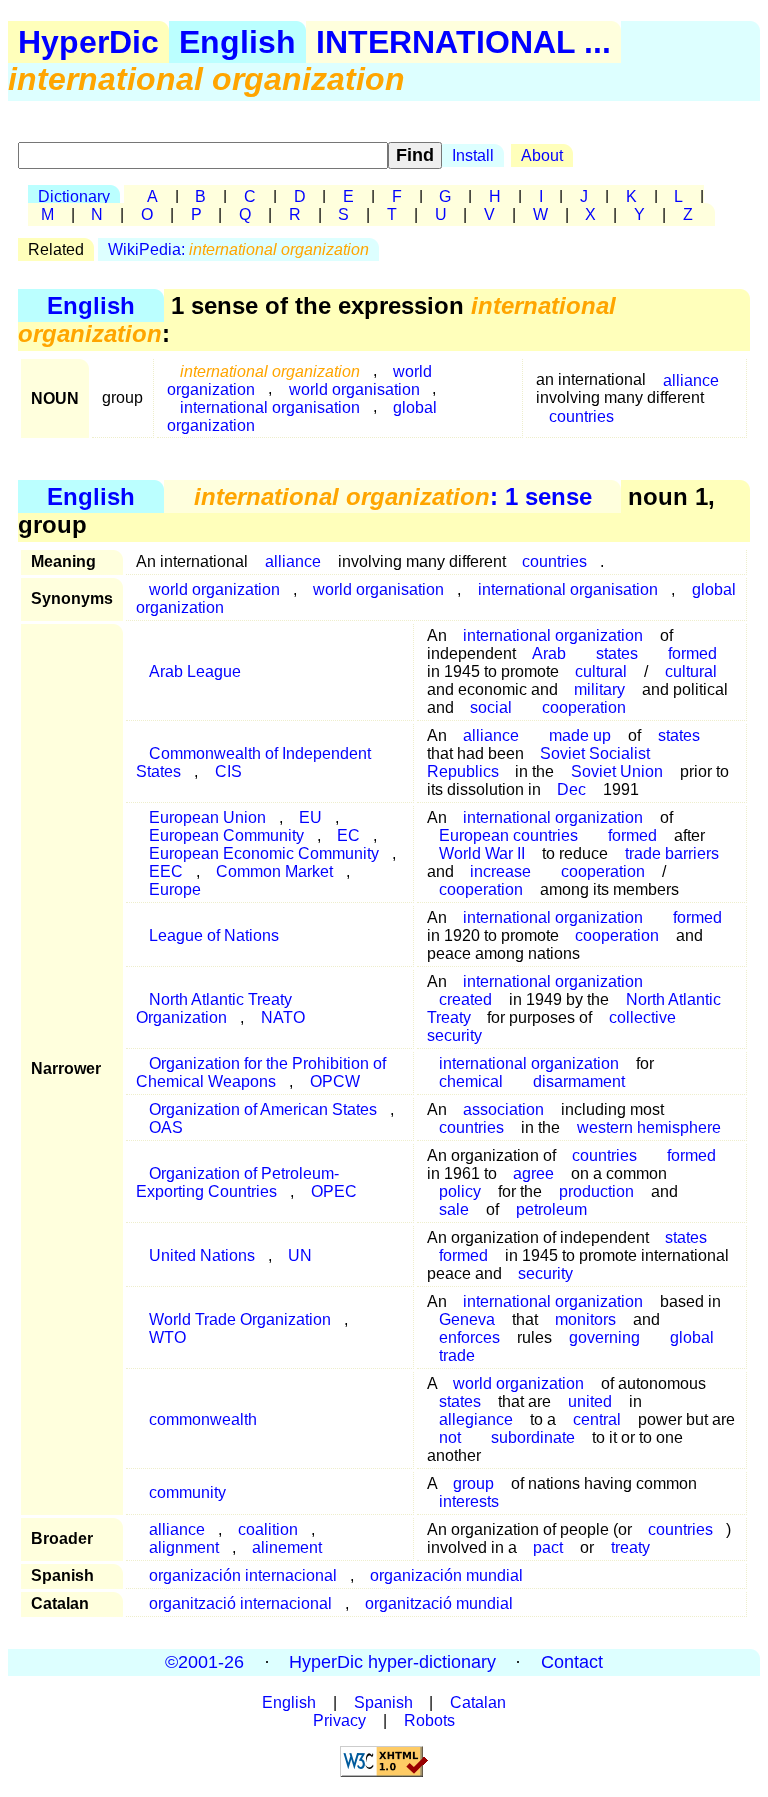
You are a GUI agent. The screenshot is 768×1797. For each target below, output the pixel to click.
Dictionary (74, 196)
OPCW (335, 1081)
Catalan (478, 1702)
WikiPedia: (238, 249)
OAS (166, 1127)
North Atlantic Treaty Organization (214, 1008)
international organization (553, 917)
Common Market (274, 871)
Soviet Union (617, 771)
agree (533, 1173)
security (545, 1273)
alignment (184, 1547)
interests (469, 1501)
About (542, 155)
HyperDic (88, 42)
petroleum (551, 1209)
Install (473, 155)
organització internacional (240, 1603)
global (692, 1337)
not (450, 1437)
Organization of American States (263, 1109)
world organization (518, 1383)
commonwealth (203, 1419)
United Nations (202, 1255)
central (597, 1419)
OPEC (334, 1191)
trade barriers (672, 853)
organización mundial (446, 1575)
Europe (175, 889)
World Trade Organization (240, 1319)
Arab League (195, 671)
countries (581, 415)
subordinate (533, 1437)
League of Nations (214, 935)
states (679, 735)
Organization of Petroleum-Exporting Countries (237, 1182)
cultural (691, 671)
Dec (571, 789)
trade (457, 1355)
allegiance (476, 1419)
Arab (549, 653)
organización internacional (243, 1575)
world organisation (378, 589)
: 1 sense (393, 496)
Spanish (383, 1702)
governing (604, 1337)
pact (548, 1547)
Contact (572, 1662)
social (491, 707)
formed (697, 917)
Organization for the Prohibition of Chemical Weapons (261, 1072)
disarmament (579, 1081)
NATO (283, 1017)
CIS (228, 771)
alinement (287, 1547)
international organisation (270, 406)
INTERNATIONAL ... (463, 42)
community (187, 1492)
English (237, 42)
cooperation (584, 707)
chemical (471, 1081)
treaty (630, 1547)
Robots (429, 1720)
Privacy (339, 1720)
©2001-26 (204, 1662)
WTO (167, 1337)
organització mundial (439, 1603)
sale (454, 1209)
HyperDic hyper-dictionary (392, 1662)
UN (300, 1255)
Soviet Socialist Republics (539, 762)
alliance (691, 379)
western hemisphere (649, 1127)
